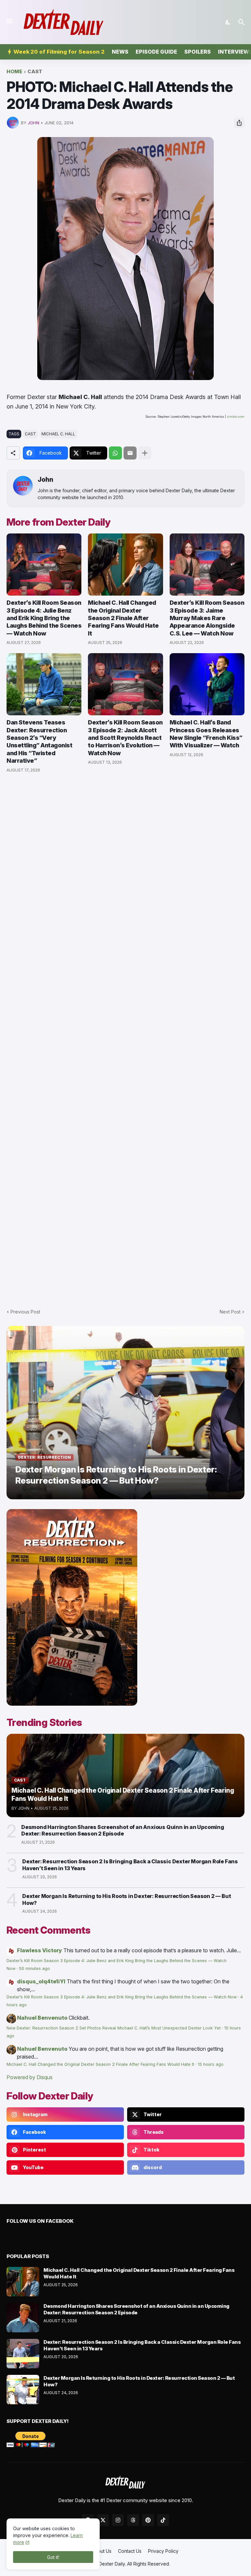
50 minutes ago (34, 1968)
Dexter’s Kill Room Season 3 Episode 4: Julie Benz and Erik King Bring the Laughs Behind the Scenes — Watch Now (44, 618)
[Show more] (145, 453)
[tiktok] (163, 2520)
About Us (102, 2551)
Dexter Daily (112, 2564)
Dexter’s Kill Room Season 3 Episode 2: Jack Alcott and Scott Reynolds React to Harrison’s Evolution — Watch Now (125, 738)
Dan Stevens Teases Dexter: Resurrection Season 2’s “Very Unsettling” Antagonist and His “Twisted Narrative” (39, 741)
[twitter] (103, 2520)
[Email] (130, 453)
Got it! (53, 2557)
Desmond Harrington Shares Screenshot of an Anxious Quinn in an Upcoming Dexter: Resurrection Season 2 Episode (123, 1830)
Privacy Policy (163, 2551)
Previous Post (25, 1312)
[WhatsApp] (115, 453)
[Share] (239, 123)
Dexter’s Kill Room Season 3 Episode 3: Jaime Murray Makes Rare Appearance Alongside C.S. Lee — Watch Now (207, 618)
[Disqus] (125, 1037)
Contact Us (130, 2551)
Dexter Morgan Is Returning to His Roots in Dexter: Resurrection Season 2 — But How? (126, 1899)
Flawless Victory (40, 1950)
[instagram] (118, 2520)
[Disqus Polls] (125, 866)
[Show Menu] (9, 21)
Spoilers (198, 52)
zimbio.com (236, 417)
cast (35, 72)
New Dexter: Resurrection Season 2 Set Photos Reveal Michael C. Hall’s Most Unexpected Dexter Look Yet (114, 2028)
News (120, 52)
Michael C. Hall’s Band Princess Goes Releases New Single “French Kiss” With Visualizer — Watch (206, 734)
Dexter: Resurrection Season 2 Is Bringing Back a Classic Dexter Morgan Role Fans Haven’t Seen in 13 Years (130, 1865)
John (45, 480)
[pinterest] (148, 2520)
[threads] (133, 2520)
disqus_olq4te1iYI (41, 1981)
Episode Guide (156, 52)
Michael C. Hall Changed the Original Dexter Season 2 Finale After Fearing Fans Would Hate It (123, 618)
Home (14, 72)
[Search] (242, 22)
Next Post (230, 1312)
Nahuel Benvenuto (42, 2018)
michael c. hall (58, 434)
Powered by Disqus (30, 2077)
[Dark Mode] (228, 22)
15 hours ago (211, 2064)
